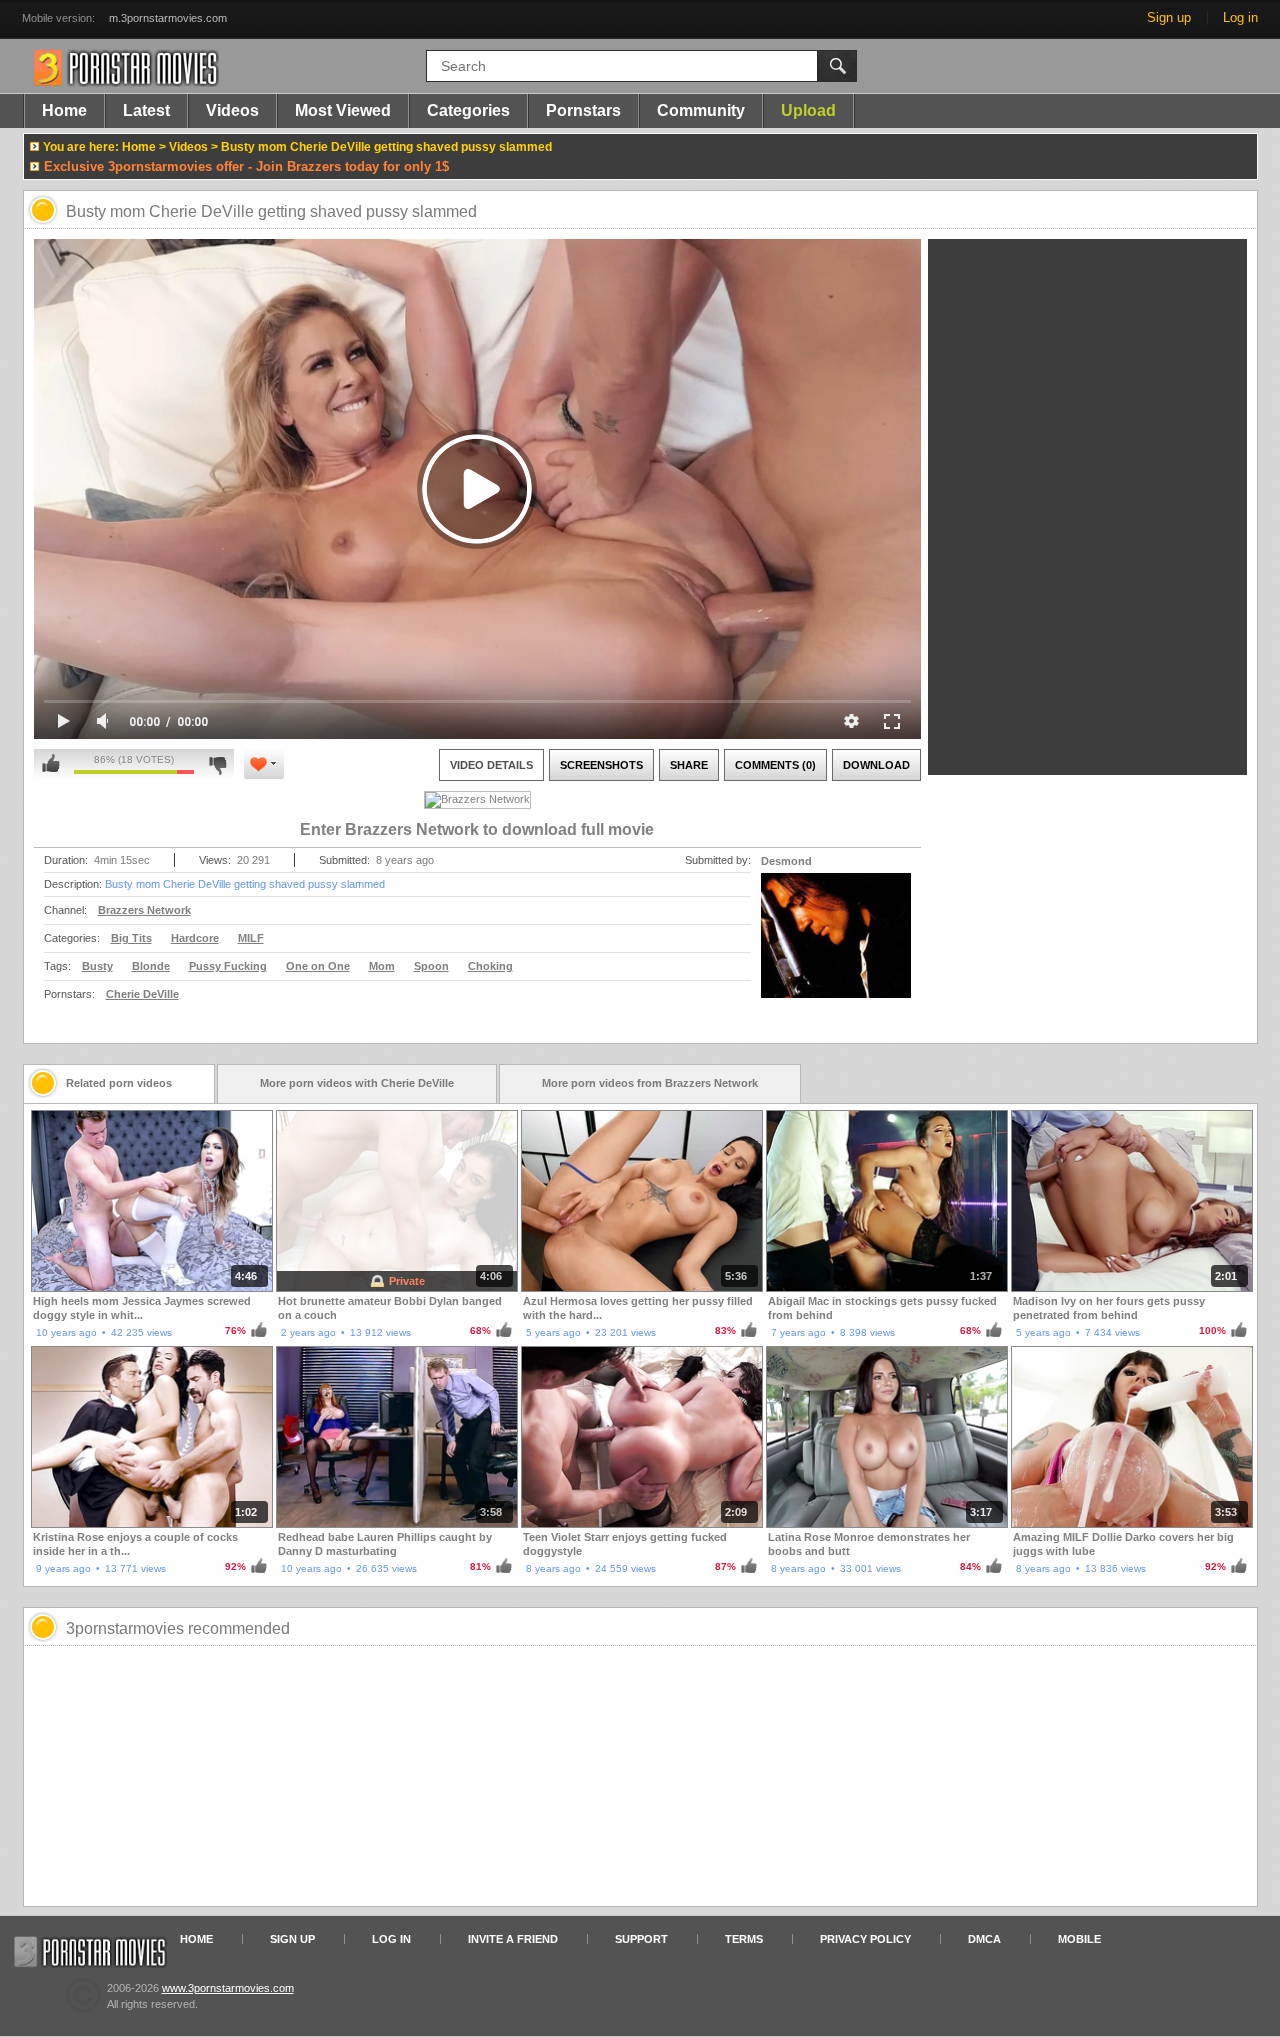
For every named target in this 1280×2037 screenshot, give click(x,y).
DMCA (984, 1939)
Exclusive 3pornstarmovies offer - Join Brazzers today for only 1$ (246, 166)
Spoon (431, 966)
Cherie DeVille (142, 994)
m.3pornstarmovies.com (168, 18)
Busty (97, 966)
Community (701, 110)
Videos (232, 110)
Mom (382, 966)
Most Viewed (343, 110)
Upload (808, 110)
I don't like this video (217, 764)
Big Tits (131, 938)
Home (64, 110)
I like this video (51, 764)
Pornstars (583, 110)
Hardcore (195, 938)
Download (876, 765)
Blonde (151, 966)
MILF (251, 938)
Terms (744, 1939)
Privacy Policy (865, 1939)
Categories (468, 110)
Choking (490, 966)
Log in (1240, 17)
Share (689, 765)
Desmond (786, 861)
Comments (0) (775, 765)
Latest (146, 110)
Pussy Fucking (228, 966)
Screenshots (601, 765)
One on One (318, 966)
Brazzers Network (144, 910)
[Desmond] (836, 948)
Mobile (1079, 1939)
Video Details (491, 765)
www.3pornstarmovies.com (228, 1988)
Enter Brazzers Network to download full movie (477, 829)
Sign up (1169, 17)
